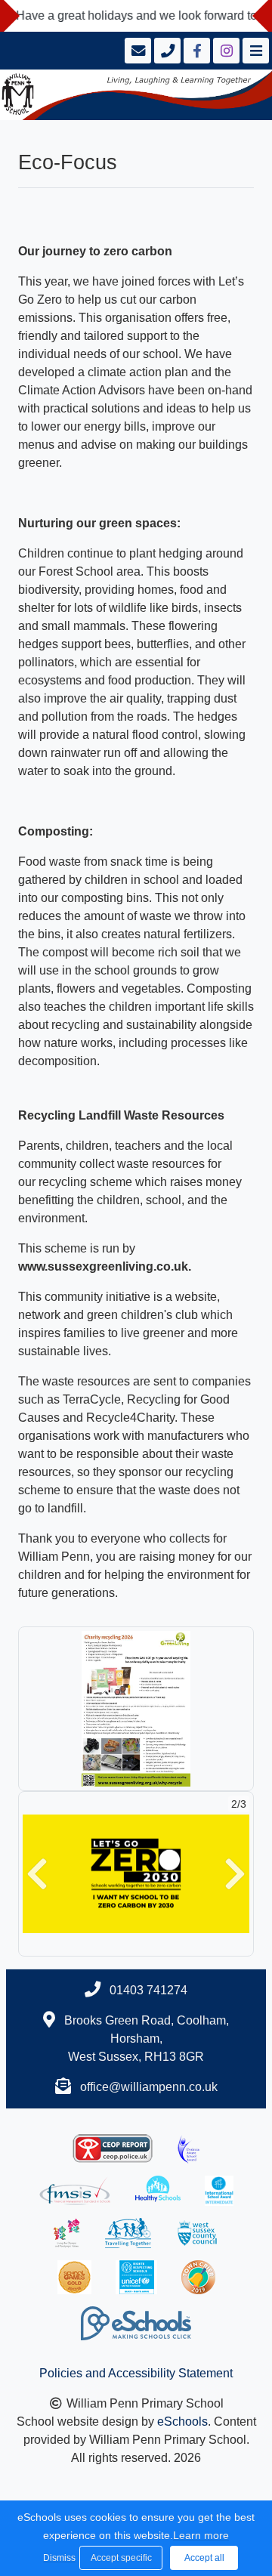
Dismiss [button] (57, 2558)
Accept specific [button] (121, 2558)
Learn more (201, 2535)
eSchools (182, 2422)
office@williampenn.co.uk (149, 2087)
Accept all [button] (204, 2558)
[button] (37, 1874)
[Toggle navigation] (254, 51)
